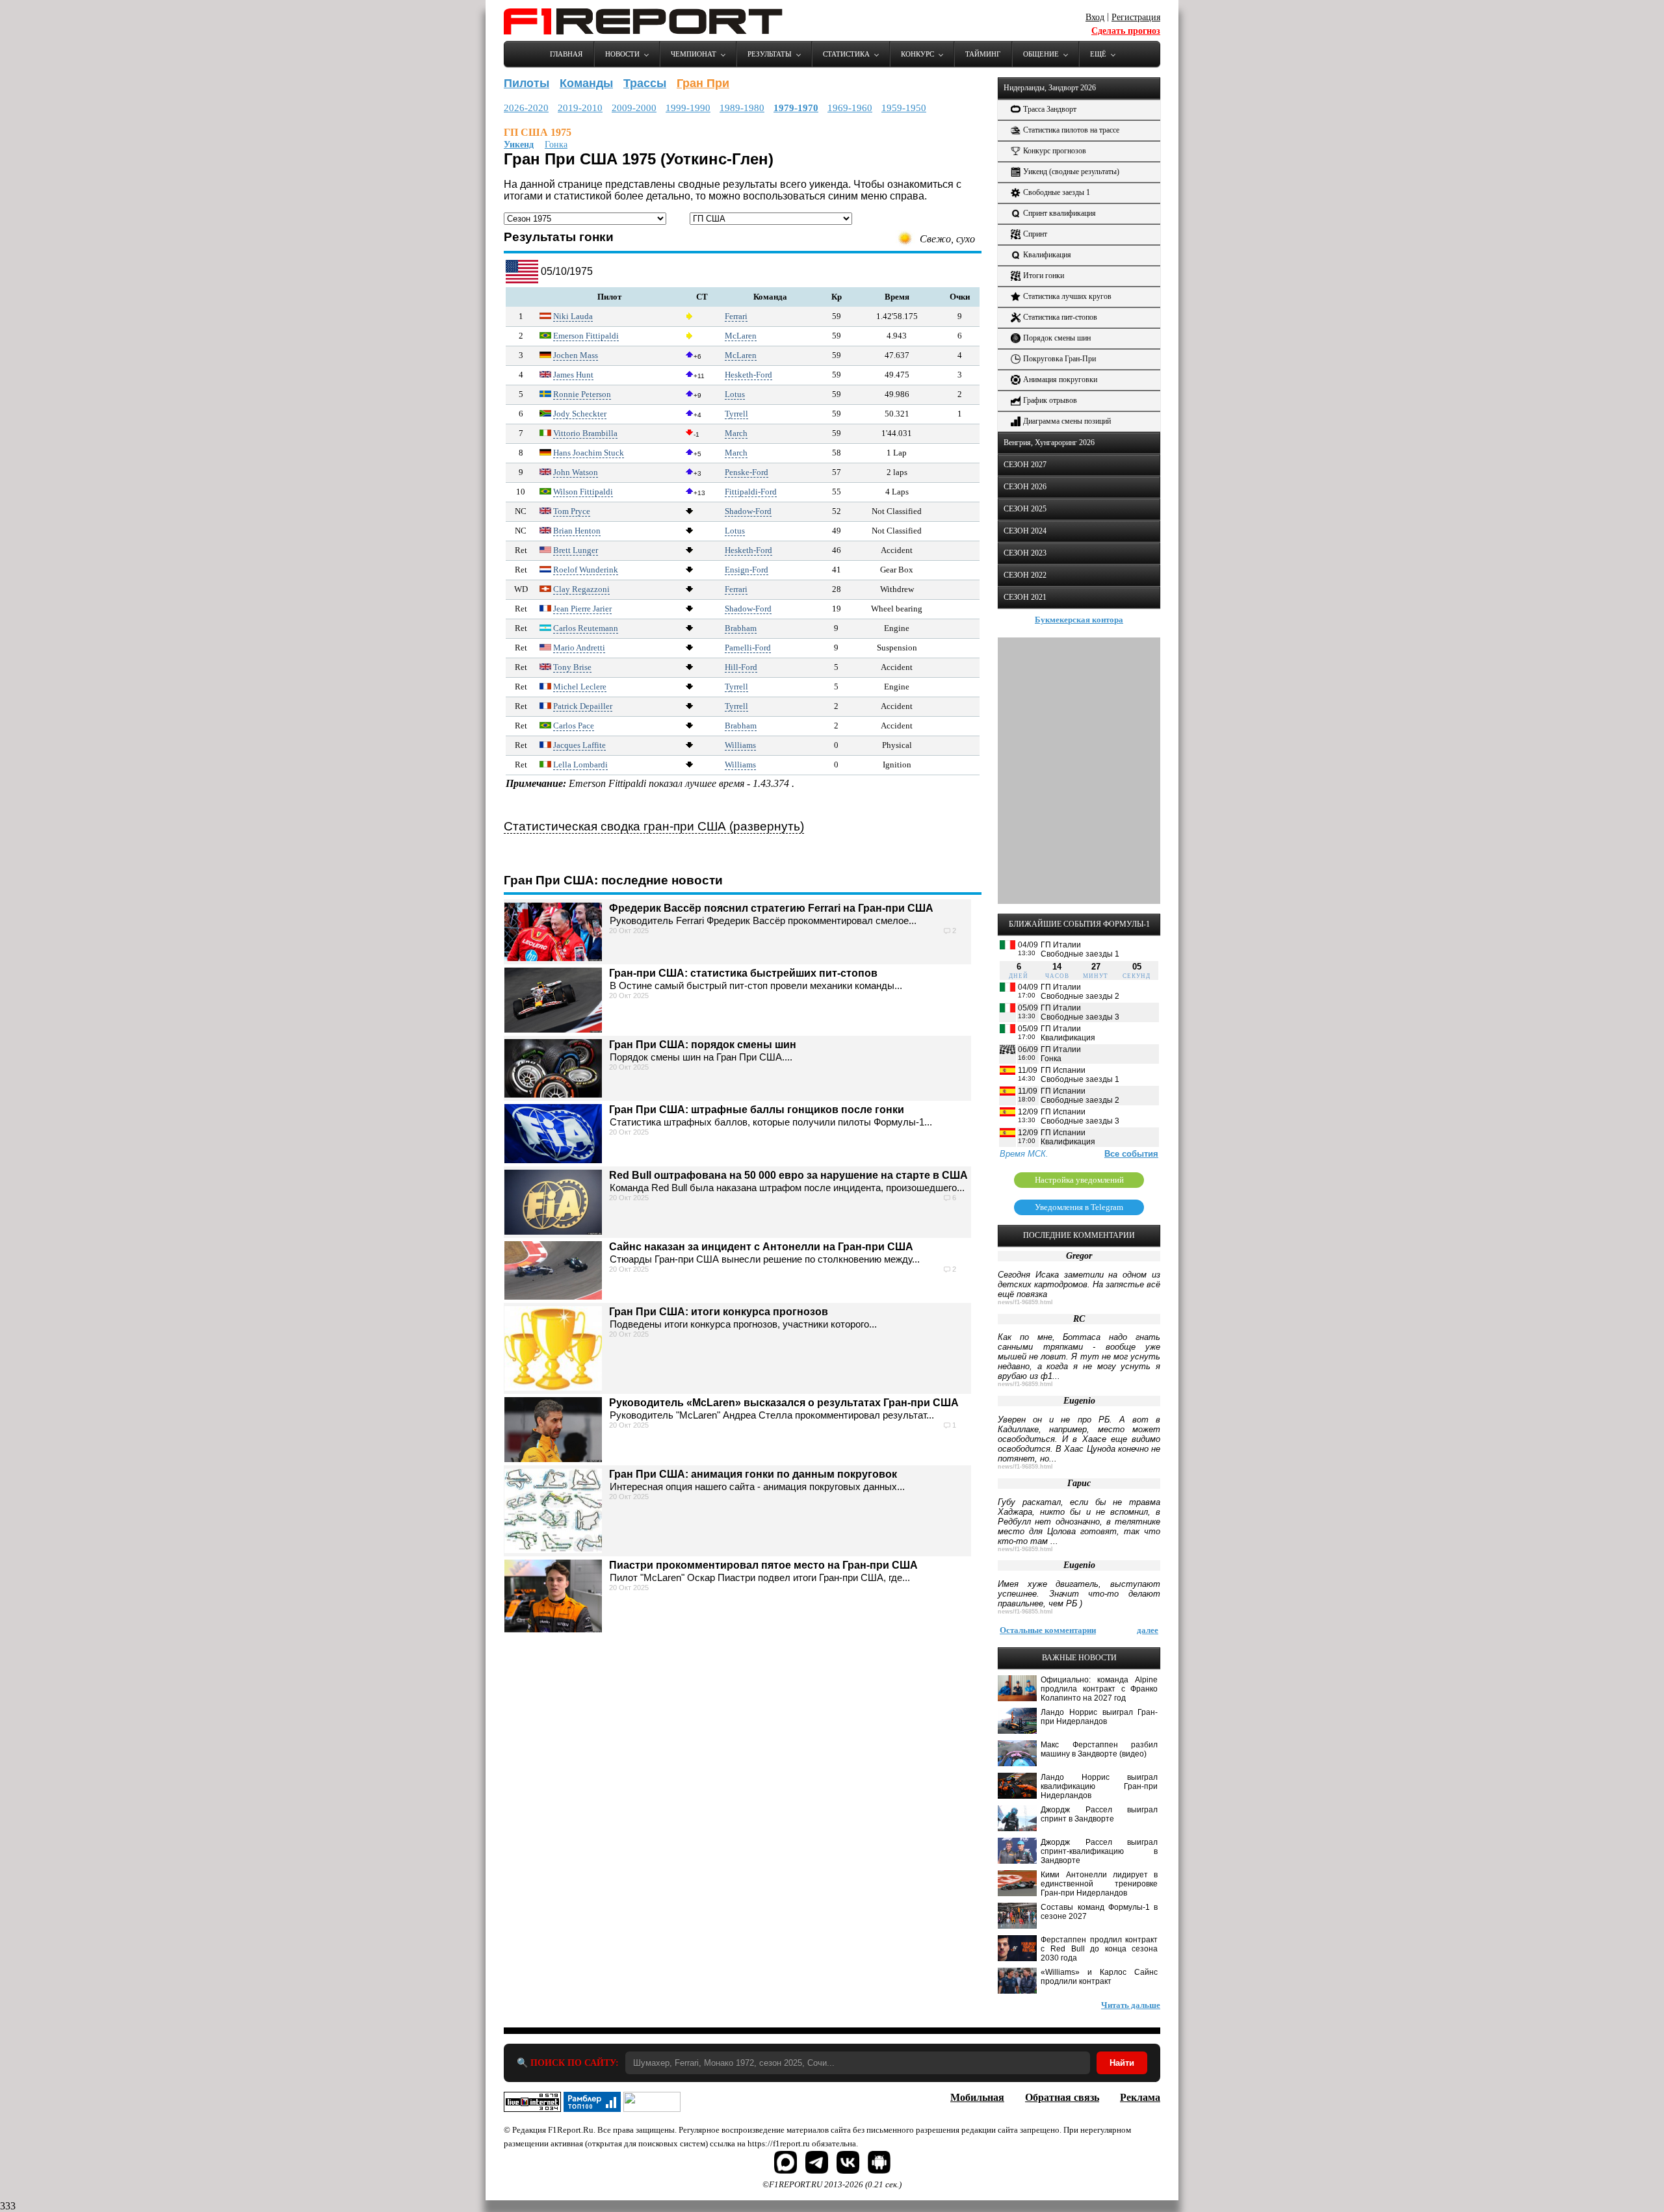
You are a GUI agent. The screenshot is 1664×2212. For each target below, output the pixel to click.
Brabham (741, 628)
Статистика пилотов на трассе (1071, 130)
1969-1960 (850, 108)
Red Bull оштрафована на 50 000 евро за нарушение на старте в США (788, 1175)
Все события (1131, 1154)
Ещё (1098, 54)
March (736, 433)
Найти (1122, 2063)
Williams (740, 745)
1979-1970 (796, 108)
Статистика (846, 54)
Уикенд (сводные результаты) (1071, 172)
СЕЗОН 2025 (1025, 509)
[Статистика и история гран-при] (522, 280)
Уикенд (519, 145)
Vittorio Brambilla (585, 433)
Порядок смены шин (1057, 338)
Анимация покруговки (1060, 379)
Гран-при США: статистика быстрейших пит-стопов (743, 973)
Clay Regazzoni (581, 589)
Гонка (556, 145)
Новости (622, 54)
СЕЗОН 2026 (1025, 487)
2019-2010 (580, 108)
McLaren (741, 336)
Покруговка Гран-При (1059, 359)
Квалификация (1047, 255)
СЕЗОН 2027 (1025, 465)
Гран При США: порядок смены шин (703, 1045)
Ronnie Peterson (582, 394)
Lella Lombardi (580, 765)
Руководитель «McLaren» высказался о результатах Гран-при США (784, 1403)
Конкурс (917, 54)
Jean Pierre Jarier (582, 609)
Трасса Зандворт (1050, 109)
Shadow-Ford (748, 511)
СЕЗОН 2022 (1025, 575)
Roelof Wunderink (586, 570)
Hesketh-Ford (748, 375)
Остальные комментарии (1048, 1630)
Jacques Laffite (579, 745)
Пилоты (526, 83)
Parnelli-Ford (748, 648)
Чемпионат (694, 54)
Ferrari (736, 316)
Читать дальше (1131, 2005)
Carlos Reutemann (586, 628)
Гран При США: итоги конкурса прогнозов (719, 1312)
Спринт (1035, 234)
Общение (1041, 54)
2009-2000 (634, 108)
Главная (566, 54)
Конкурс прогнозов (1055, 151)
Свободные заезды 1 (1057, 192)
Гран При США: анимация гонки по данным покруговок (753, 1474)
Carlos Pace (574, 726)
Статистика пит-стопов (1060, 317)
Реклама (1140, 2097)
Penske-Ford (747, 472)
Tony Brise (572, 667)
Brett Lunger (576, 550)
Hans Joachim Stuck (589, 453)
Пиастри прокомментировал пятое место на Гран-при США (763, 1565)
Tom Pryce (572, 511)
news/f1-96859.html (1025, 1302)
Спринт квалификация (1059, 213)
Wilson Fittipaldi (583, 492)
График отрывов (1050, 400)
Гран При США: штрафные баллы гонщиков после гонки (757, 1110)
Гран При (703, 83)
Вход (1095, 17)
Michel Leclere (580, 687)
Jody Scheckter (580, 414)
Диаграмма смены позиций (1067, 421)
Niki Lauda (573, 316)
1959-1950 (904, 108)
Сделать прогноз (1126, 31)
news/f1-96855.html (1025, 1612)
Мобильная (977, 2097)
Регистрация (1136, 17)
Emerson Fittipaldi (586, 336)
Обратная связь (1062, 2097)
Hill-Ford (741, 667)
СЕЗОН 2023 (1025, 553)
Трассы (645, 83)
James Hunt (573, 375)
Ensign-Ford (747, 570)
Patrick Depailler (583, 706)
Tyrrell (736, 414)
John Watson (576, 472)
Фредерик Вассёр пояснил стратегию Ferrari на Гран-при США (771, 908)
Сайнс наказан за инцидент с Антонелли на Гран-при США (761, 1247)
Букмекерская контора (1079, 620)
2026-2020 (526, 108)
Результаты (770, 54)
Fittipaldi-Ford (751, 492)
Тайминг (983, 54)
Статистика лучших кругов (1067, 296)
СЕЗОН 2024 (1025, 531)
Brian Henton (577, 531)
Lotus (735, 394)
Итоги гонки (1044, 276)
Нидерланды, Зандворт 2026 (1050, 88)
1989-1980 (742, 108)
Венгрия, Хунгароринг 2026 (1049, 443)
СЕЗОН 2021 (1025, 597)
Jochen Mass (576, 355)
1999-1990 (688, 108)
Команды (586, 83)
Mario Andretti (579, 648)
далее (1148, 1630)
